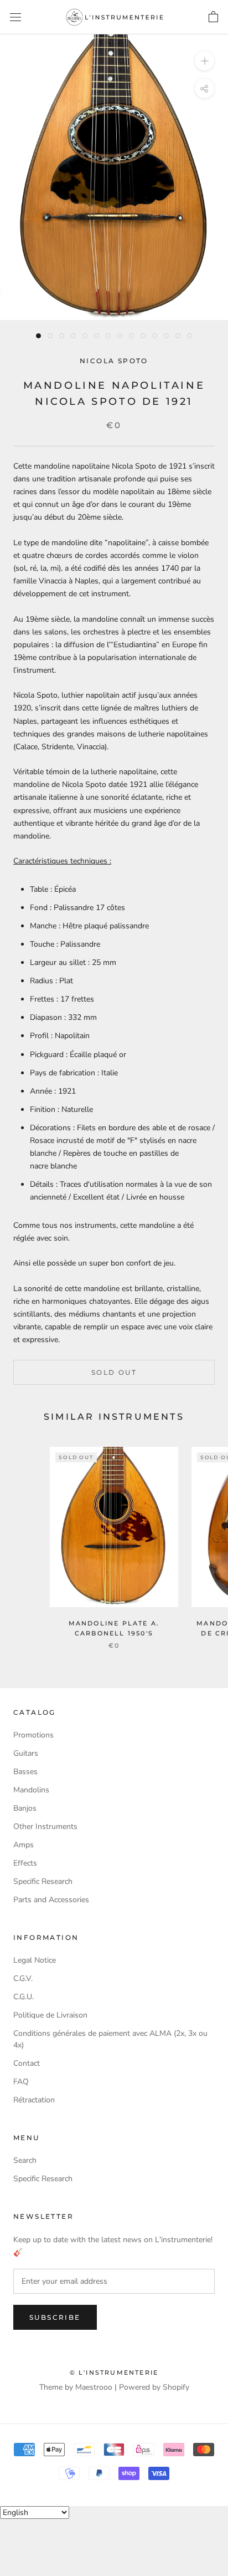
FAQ (21, 2082)
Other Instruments (45, 1826)
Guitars (26, 1753)
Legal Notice (35, 1960)
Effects (25, 1863)
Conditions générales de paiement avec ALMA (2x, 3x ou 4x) (110, 2039)
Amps (24, 1845)
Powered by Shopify (154, 2387)
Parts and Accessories (51, 1900)
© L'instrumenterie (114, 2372)
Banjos (25, 1808)
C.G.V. (23, 1978)
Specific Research (43, 1881)
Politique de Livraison (50, 2015)
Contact (27, 2063)
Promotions (33, 1735)
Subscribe (55, 2317)
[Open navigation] (15, 17)
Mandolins (31, 1790)
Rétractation (34, 2100)
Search (25, 2160)
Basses (25, 1772)
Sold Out (114, 1372)
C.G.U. (24, 1997)
